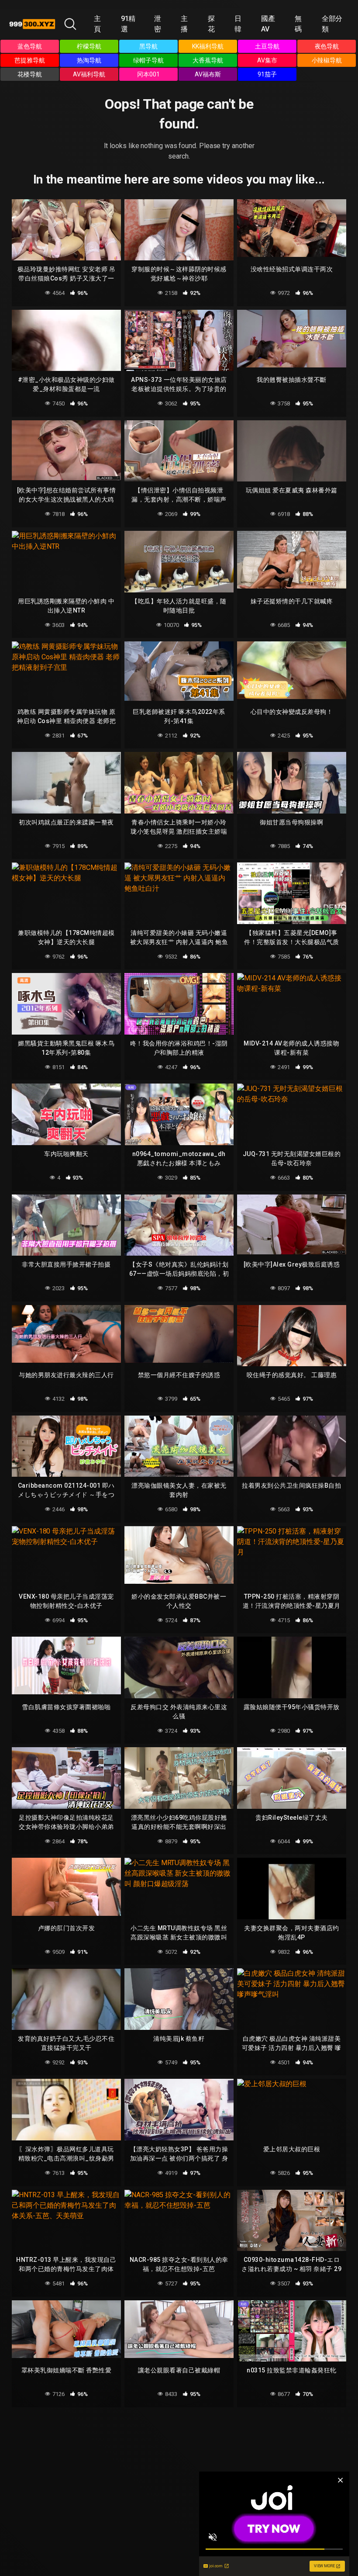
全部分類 (332, 24)
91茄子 (267, 74)
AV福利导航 (89, 74)
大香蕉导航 (208, 60)
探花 (211, 24)
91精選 (128, 24)
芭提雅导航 (30, 60)
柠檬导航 (89, 46)
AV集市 (267, 60)
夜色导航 (327, 46)
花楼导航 (30, 74)
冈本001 (148, 74)
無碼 (298, 24)
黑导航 (148, 46)
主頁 (97, 24)
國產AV (268, 24)
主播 (184, 24)
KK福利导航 (208, 46)
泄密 (158, 24)
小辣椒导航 (327, 60)
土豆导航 (267, 46)
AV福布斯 (208, 74)
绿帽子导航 (148, 60)
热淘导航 (89, 60)
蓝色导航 (30, 46)
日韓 (238, 24)
